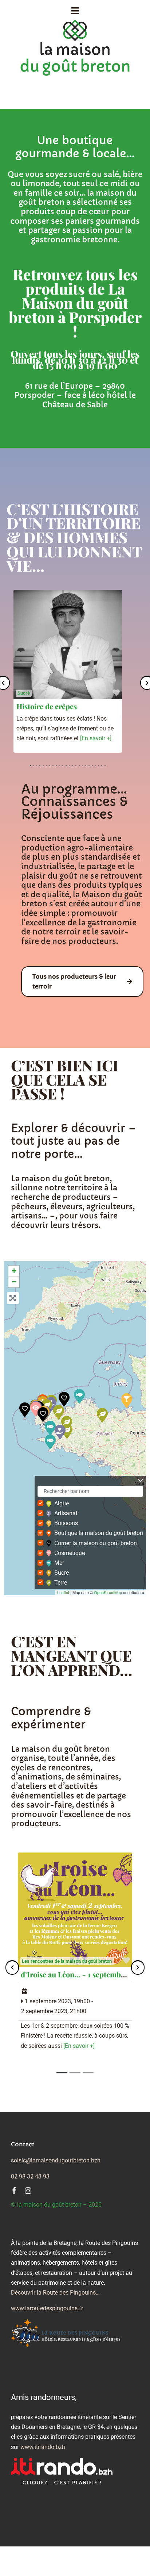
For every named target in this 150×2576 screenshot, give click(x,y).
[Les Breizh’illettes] (79, 1396)
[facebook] (14, 2191)
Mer (59, 1563)
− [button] (14, 1282)
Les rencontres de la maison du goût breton (67, 1961)
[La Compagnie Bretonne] (50, 1442)
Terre (61, 1583)
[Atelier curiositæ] (60, 1432)
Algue (62, 1503)
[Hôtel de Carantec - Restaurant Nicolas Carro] (64, 1399)
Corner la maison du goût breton (96, 1543)
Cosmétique (70, 1553)
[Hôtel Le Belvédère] (43, 1414)
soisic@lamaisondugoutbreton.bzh (56, 2160)
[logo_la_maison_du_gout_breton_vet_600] (75, 22)
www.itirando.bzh (43, 2447)
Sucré (24, 693)
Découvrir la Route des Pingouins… (55, 2293)
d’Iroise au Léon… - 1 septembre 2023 (83, 1974)
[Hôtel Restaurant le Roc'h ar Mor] (25, 1410)
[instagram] (28, 2191)
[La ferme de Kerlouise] (59, 1412)
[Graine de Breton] (102, 1415)
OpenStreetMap (108, 1592)
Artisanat (66, 1513)
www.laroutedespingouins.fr (47, 2308)
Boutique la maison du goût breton (99, 1533)
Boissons (66, 1523)
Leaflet (63, 1592)
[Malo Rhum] (127, 1401)
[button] (12, 1968)
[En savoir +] (96, 738)
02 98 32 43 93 (30, 2176)
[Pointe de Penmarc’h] (50, 1428)
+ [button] (14, 1271)
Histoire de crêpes (47, 706)
